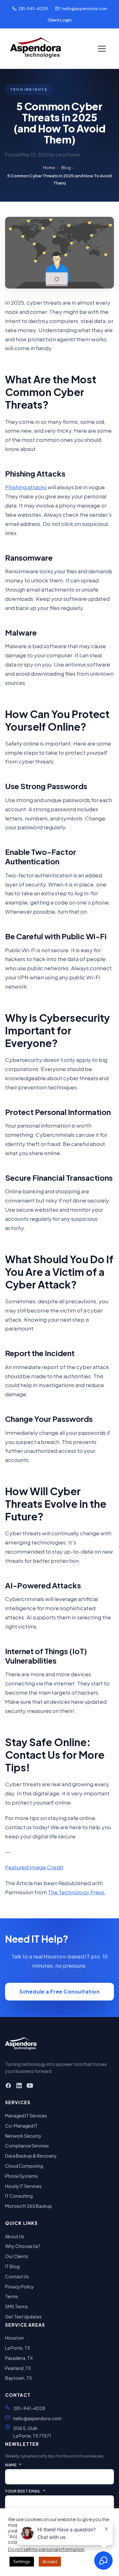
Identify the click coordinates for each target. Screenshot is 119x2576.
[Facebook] (8, 2087)
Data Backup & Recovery (31, 2156)
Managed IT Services (26, 2116)
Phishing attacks (26, 487)
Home (49, 167)
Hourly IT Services (23, 2186)
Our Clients (17, 2256)
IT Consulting (19, 2196)
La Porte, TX (17, 2348)
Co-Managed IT (21, 2126)
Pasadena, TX (19, 2358)
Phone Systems (21, 2176)
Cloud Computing (24, 2166)
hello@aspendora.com (84, 9)
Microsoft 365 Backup (29, 2206)
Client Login (60, 20)
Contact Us (17, 2276)
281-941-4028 (33, 9)
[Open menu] (102, 49)
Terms (12, 2296)
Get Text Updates (23, 2317)
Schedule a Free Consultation (60, 1991)
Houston (14, 2338)
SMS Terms (17, 2306)
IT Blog (12, 2266)
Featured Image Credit (34, 1867)
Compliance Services (27, 2146)
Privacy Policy (20, 2287)
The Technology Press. (77, 1892)
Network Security (23, 2136)
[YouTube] (30, 2087)
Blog (66, 167)
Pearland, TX (18, 2368)
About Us (15, 2236)
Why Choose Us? (23, 2246)
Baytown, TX (18, 2378)
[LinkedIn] (19, 2087)
